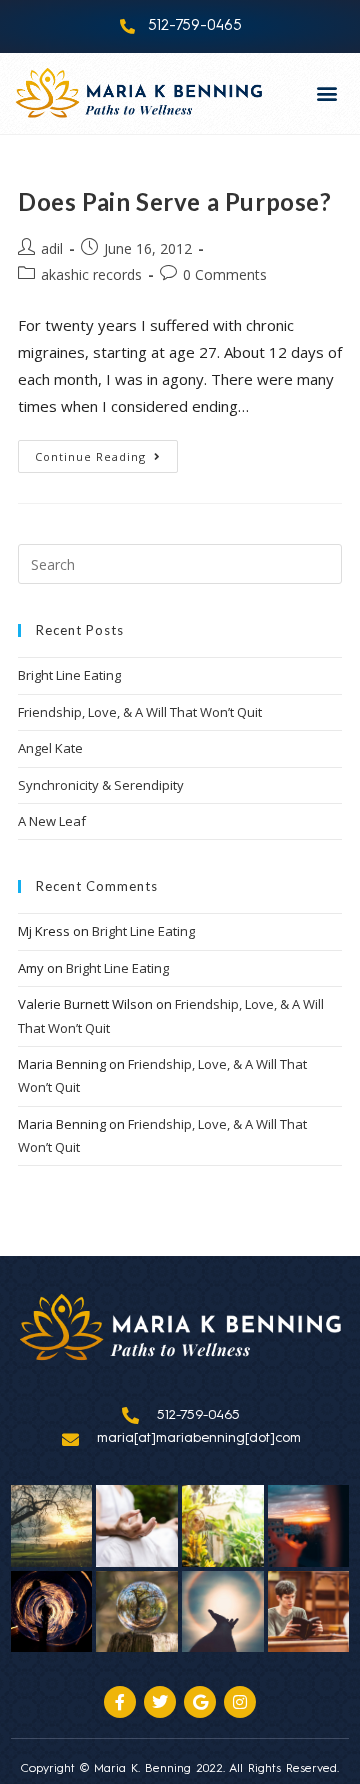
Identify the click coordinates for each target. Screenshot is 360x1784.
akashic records (91, 274)
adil (52, 248)
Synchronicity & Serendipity (101, 785)
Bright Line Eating (69, 675)
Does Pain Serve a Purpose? (175, 201)
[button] (327, 93)
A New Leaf (52, 821)
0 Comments (225, 274)
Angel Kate (50, 748)
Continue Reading (106, 452)
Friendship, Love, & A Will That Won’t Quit (140, 712)
